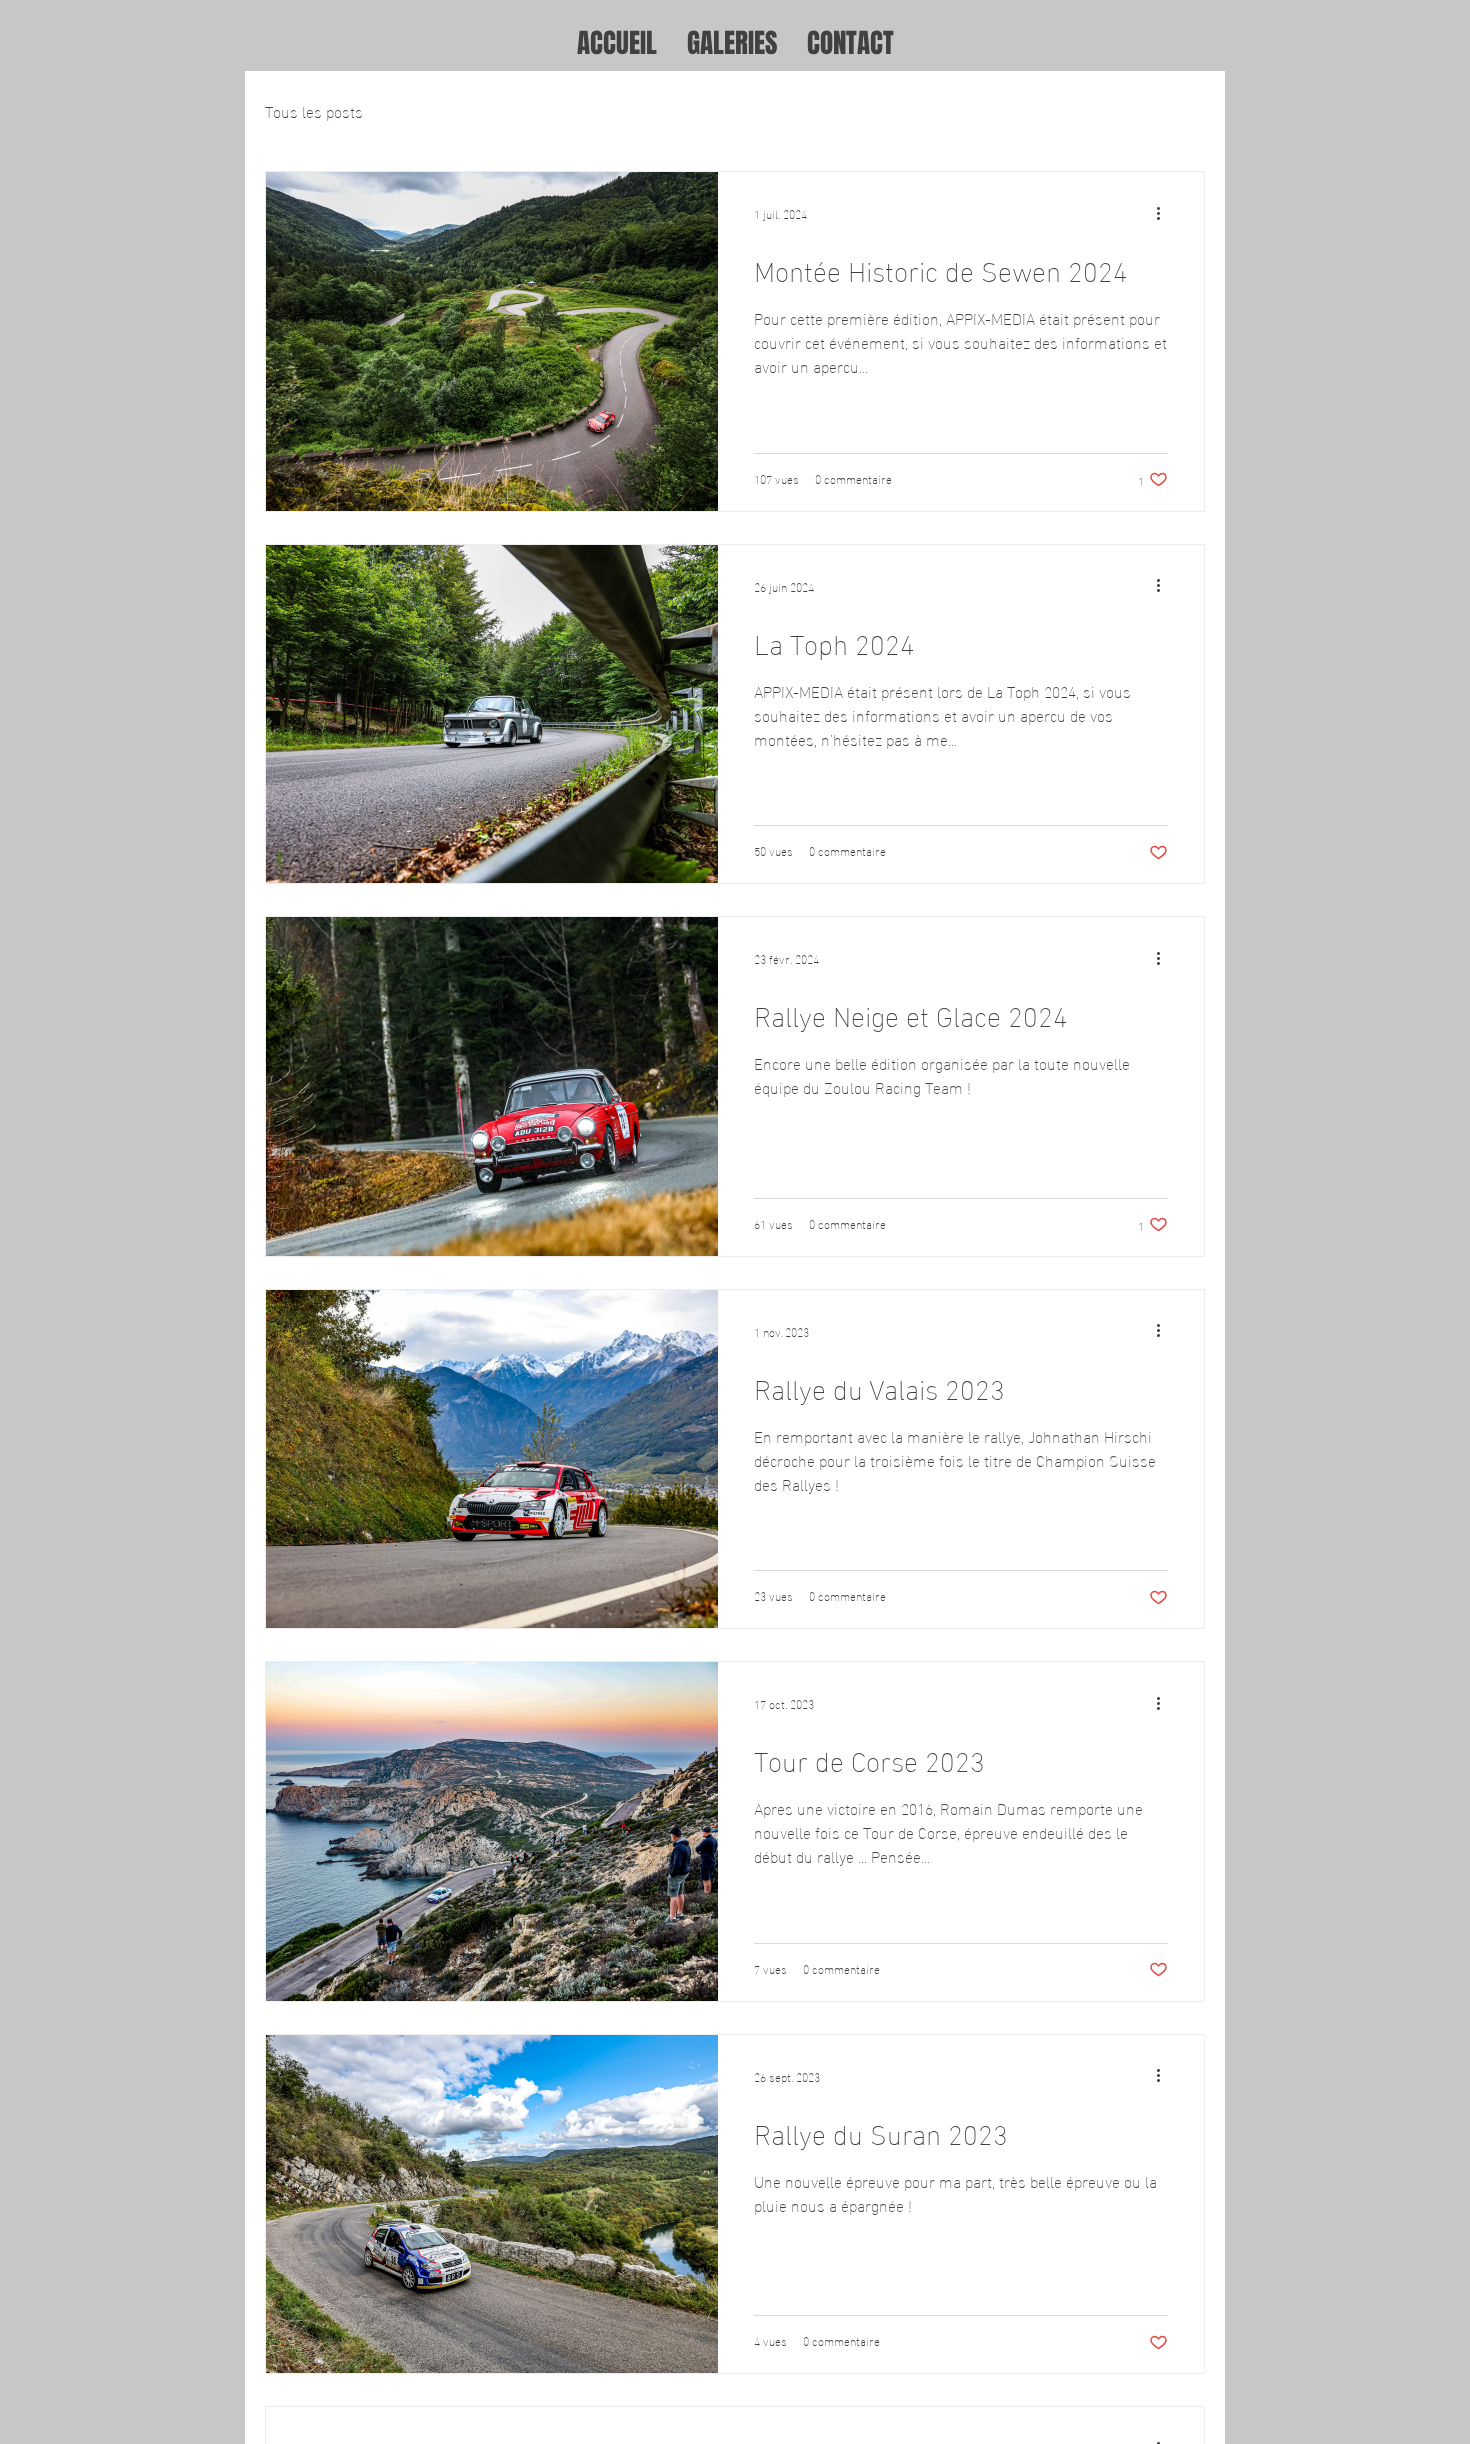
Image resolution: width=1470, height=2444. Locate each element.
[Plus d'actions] (1165, 213)
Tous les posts (314, 111)
